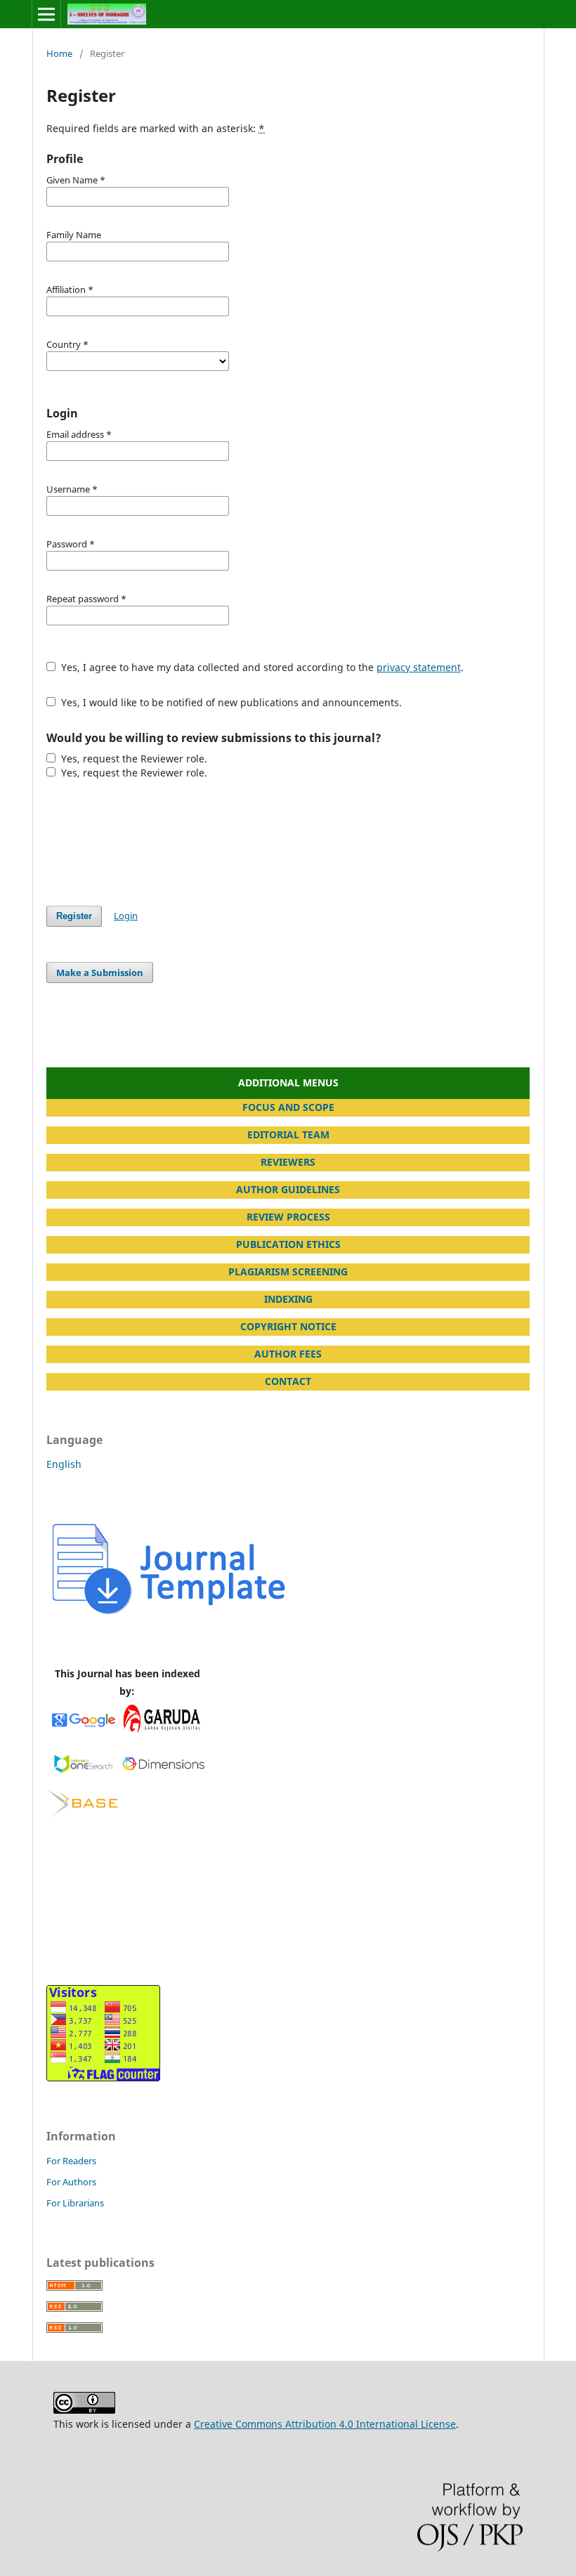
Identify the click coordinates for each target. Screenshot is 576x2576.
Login (126, 916)
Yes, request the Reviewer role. (133, 759)
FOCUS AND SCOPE (288, 1107)
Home (59, 53)
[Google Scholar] (83, 1731)
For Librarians (75, 2203)
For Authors (71, 2182)
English (64, 1464)
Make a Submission (100, 972)
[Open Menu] (46, 14)
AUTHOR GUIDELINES (288, 1189)
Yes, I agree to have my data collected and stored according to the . (261, 667)
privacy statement (419, 667)
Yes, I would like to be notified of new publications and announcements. (230, 702)
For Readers (71, 2161)
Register (74, 916)
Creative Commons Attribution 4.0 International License (325, 2424)
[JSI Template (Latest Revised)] (170, 1614)
